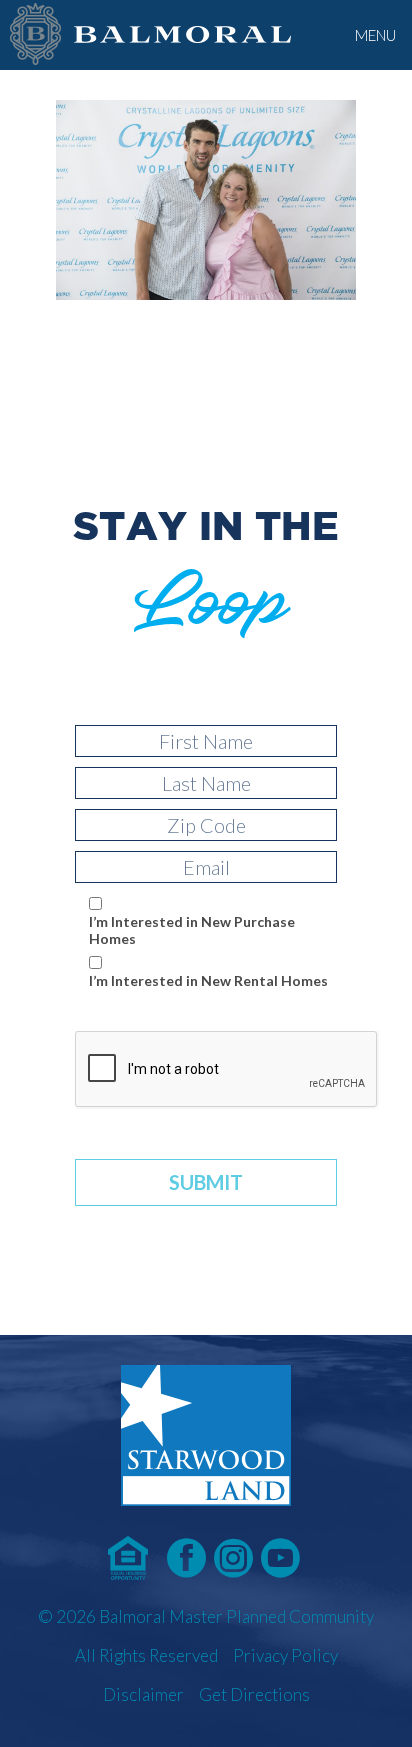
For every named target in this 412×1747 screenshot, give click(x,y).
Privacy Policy (285, 1655)
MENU (375, 35)
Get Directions (254, 1694)
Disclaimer (143, 1694)
